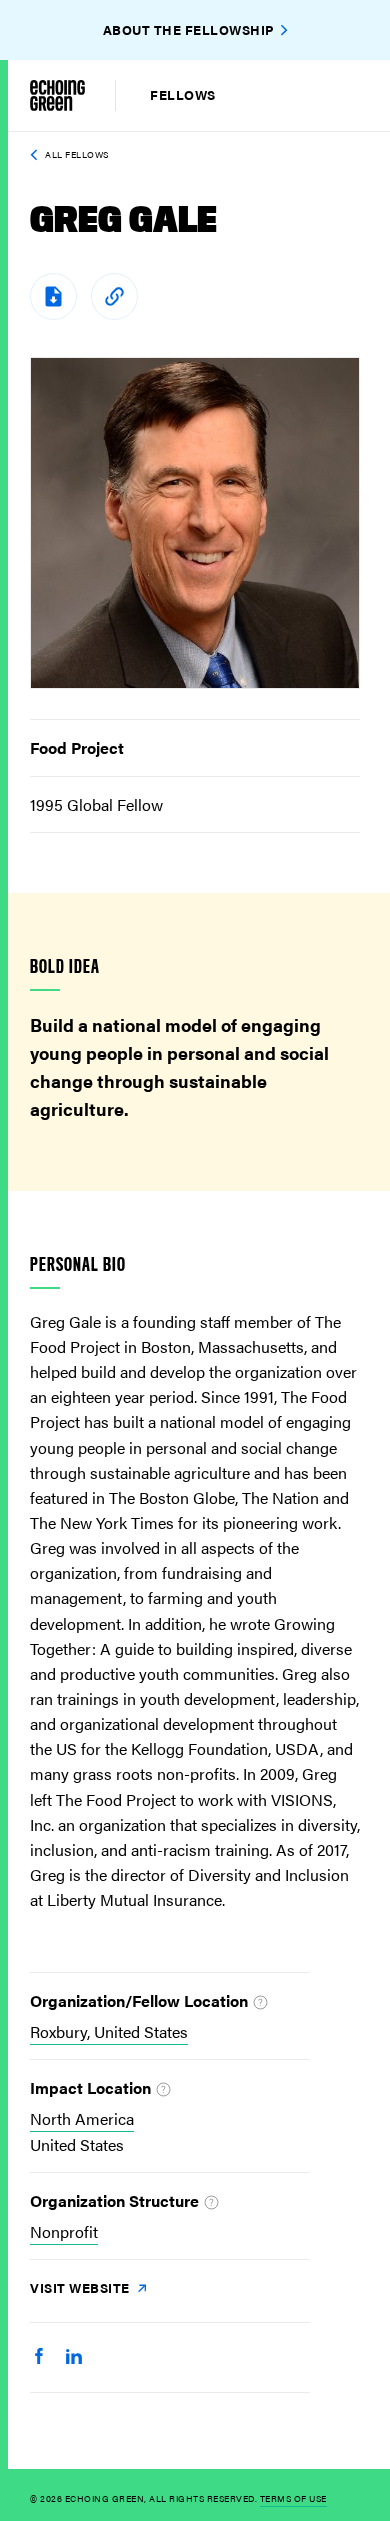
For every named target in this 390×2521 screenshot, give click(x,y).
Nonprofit (64, 2231)
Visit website (81, 2287)
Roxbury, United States (109, 2031)
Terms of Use (293, 2498)
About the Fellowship (188, 29)
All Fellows (77, 154)
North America (82, 2118)
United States (77, 2144)
